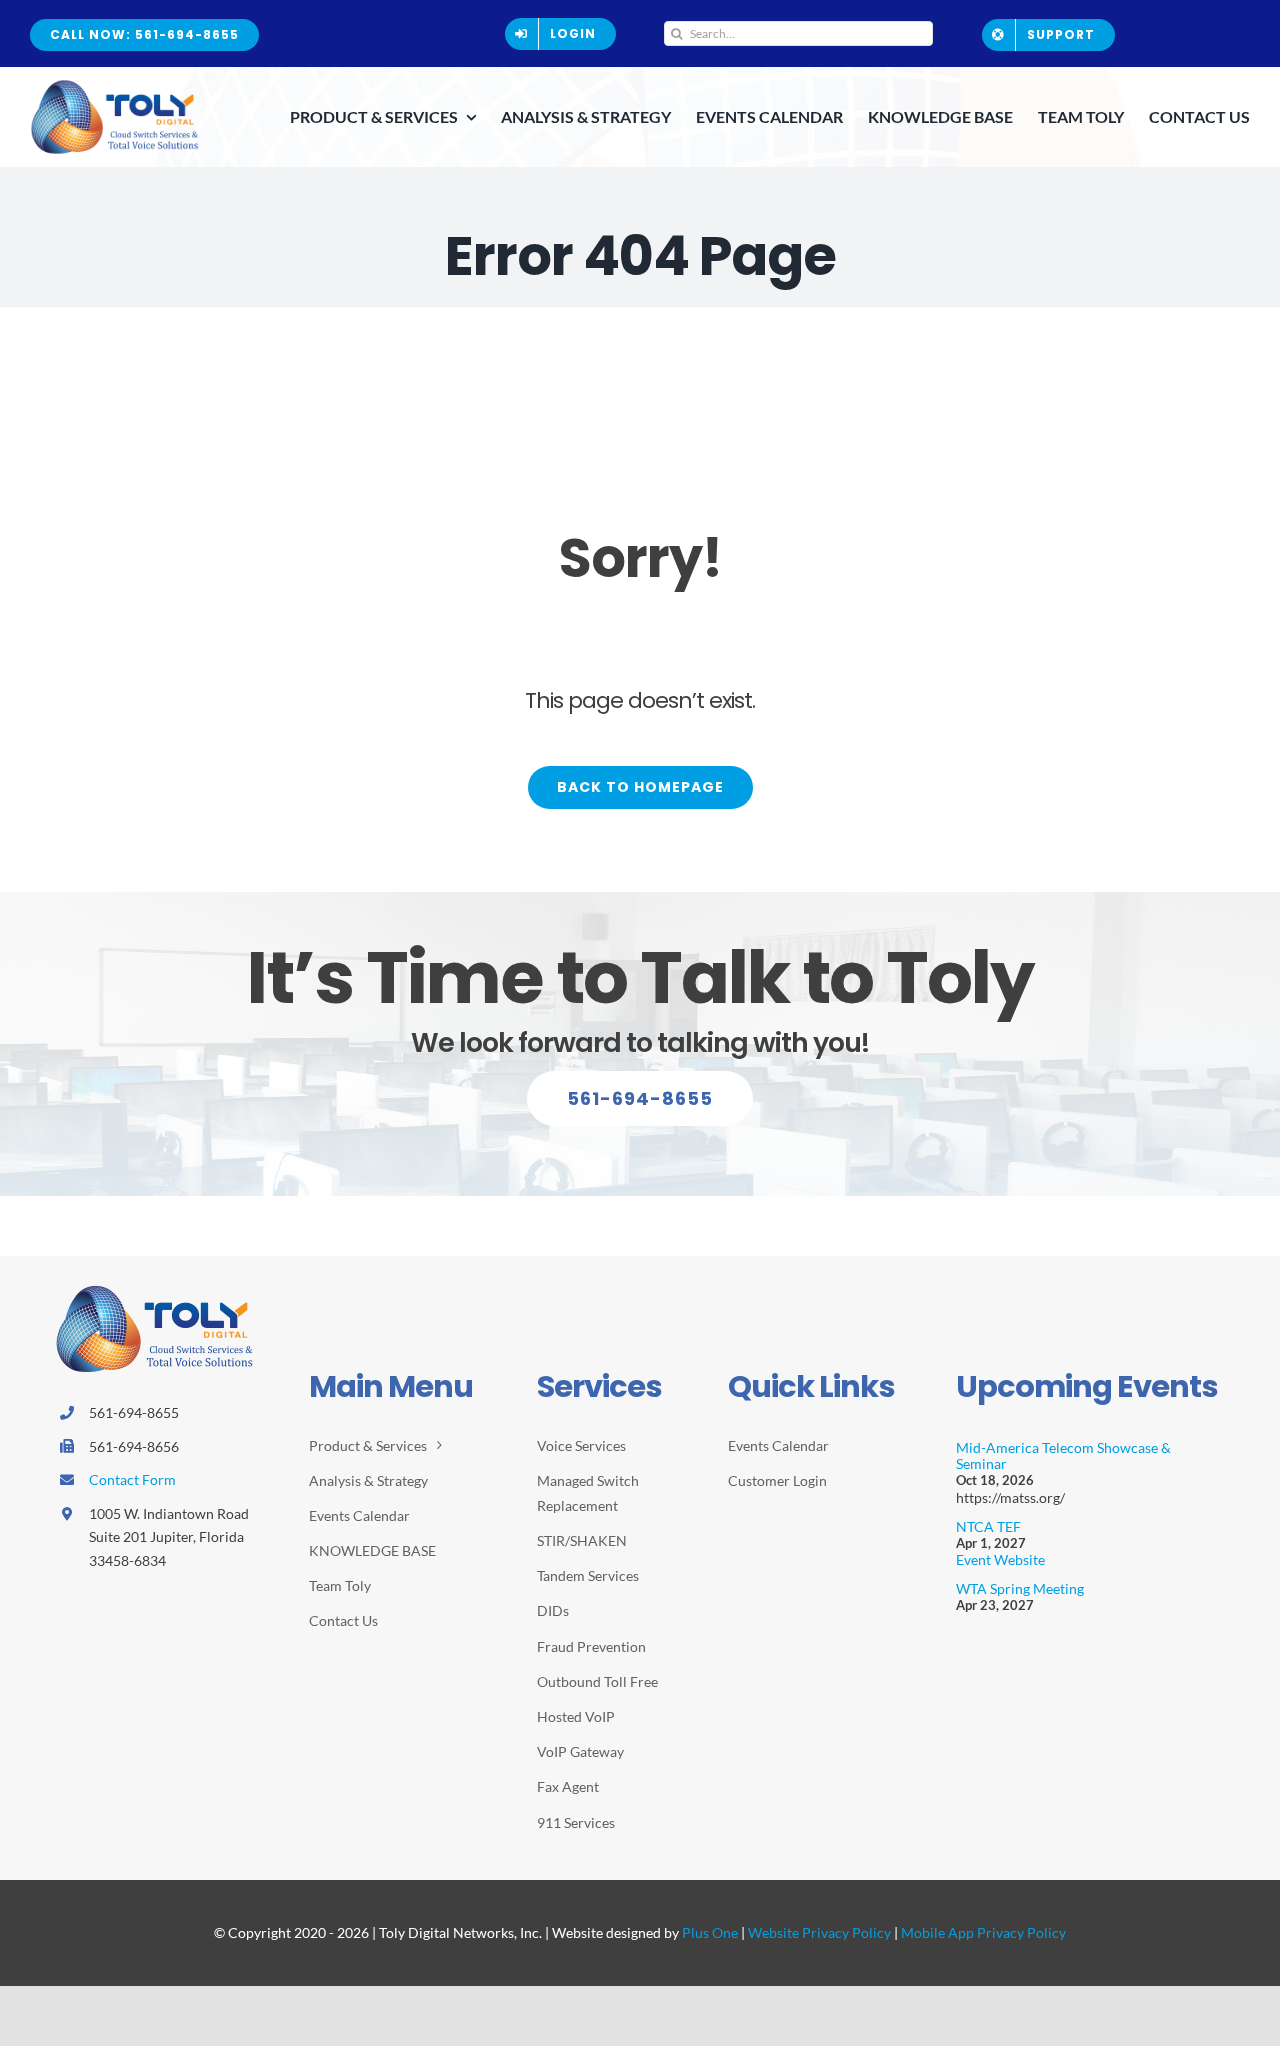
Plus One (710, 1932)
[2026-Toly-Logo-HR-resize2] (115, 86)
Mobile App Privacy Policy (983, 1932)
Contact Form (132, 1479)
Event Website (1000, 1559)
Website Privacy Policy (819, 1932)
